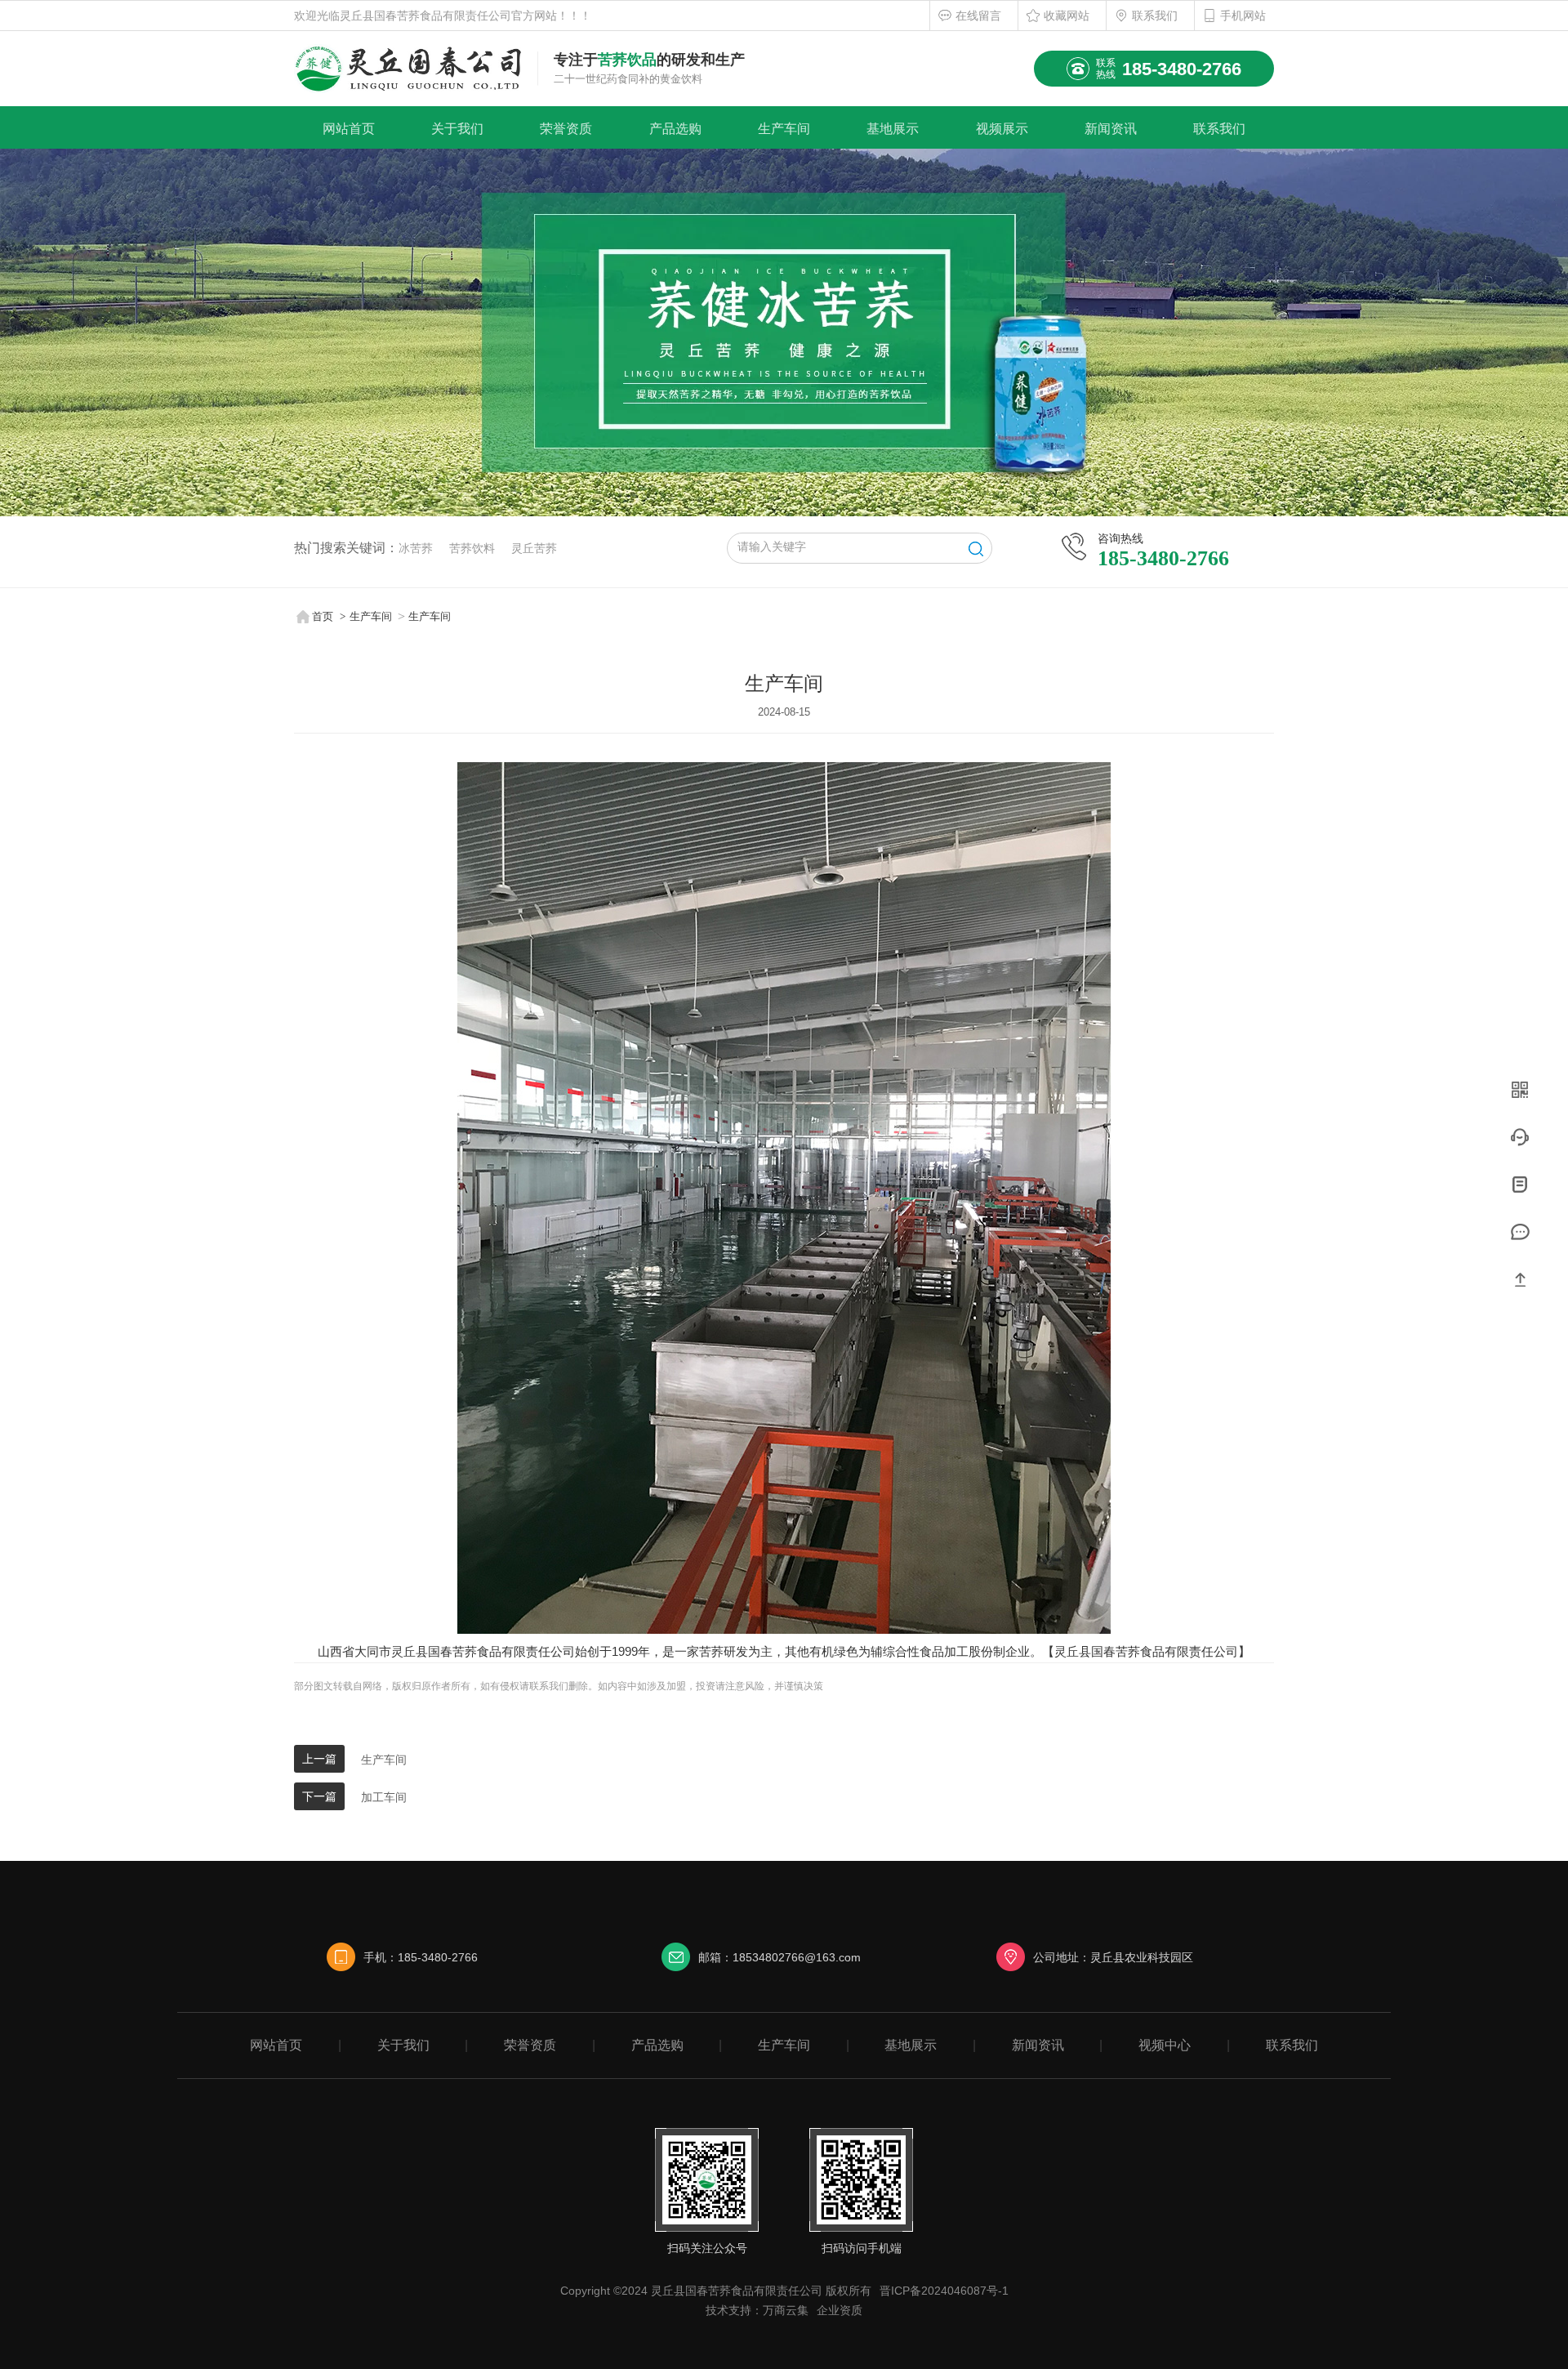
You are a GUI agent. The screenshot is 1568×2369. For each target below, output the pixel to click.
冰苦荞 (416, 548)
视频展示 (1002, 129)
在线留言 (978, 16)
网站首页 (349, 129)
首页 (323, 616)
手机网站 (1243, 16)
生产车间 (784, 129)
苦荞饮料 (472, 548)
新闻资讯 (1111, 129)
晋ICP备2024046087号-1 (944, 2291)
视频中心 (1165, 2045)
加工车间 (384, 1797)
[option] (784, 332)
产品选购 (675, 129)
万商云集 (786, 2310)
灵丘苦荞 (534, 548)
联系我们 (1155, 16)
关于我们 (457, 129)
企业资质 (840, 2310)
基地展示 (893, 129)
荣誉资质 (566, 129)
